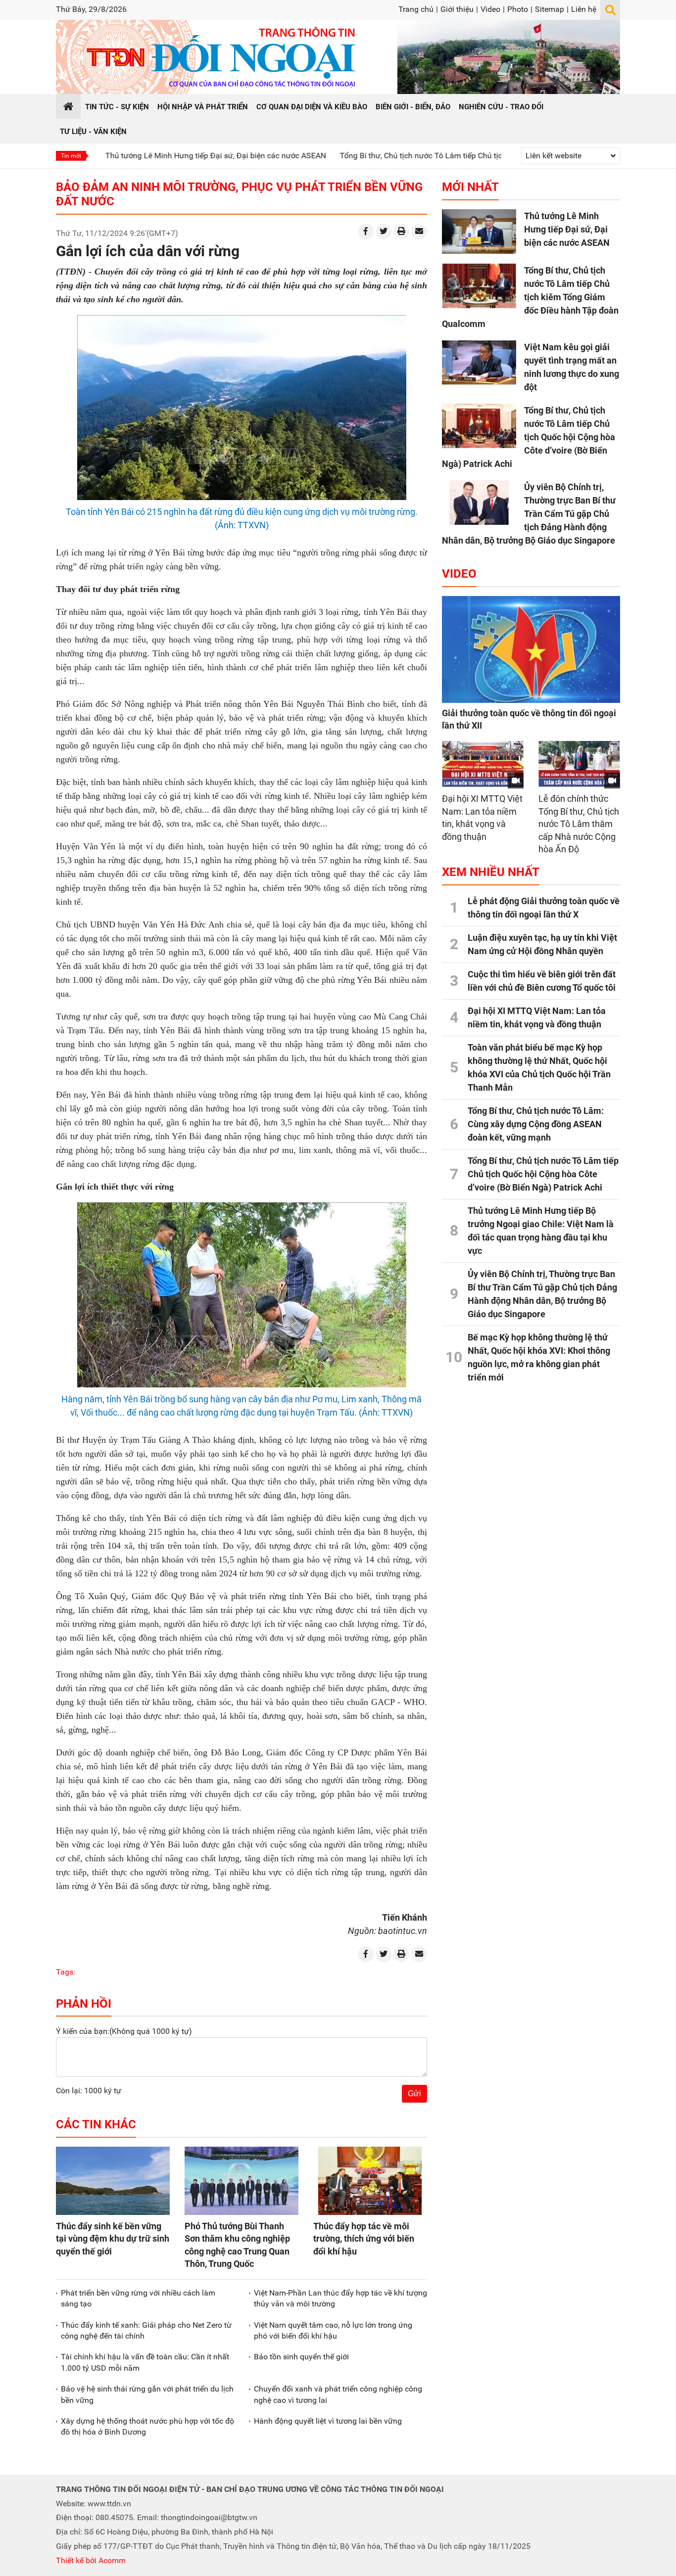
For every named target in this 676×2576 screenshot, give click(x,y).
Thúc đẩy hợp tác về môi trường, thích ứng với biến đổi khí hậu (364, 2238)
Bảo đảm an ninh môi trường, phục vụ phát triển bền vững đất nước (239, 194)
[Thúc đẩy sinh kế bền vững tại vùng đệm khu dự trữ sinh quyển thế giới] (113, 2181)
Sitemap (550, 9)
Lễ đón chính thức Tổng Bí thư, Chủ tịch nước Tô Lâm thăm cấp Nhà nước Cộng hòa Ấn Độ (579, 824)
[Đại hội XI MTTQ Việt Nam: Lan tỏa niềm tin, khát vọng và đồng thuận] (483, 764)
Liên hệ (584, 9)
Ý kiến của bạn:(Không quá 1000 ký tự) (124, 2031)
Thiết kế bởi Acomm (91, 2560)
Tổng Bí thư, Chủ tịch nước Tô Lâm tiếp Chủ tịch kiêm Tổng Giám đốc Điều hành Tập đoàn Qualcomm (451, 156)
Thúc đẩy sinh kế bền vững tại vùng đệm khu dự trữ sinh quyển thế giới (113, 2238)
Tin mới (71, 156)
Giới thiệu (457, 9)
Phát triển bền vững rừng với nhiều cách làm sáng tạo (138, 2298)
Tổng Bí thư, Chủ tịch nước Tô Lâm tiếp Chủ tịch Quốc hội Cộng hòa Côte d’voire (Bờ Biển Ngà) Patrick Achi (529, 437)
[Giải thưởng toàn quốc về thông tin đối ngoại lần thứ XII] (531, 649)
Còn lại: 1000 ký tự (89, 2091)
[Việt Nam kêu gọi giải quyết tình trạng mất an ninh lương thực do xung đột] (479, 363)
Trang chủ (416, 9)
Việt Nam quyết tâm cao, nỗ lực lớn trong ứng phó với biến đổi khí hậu (333, 2330)
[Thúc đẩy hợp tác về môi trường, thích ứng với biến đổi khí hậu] (370, 2181)
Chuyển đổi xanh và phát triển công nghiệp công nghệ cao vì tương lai (338, 2394)
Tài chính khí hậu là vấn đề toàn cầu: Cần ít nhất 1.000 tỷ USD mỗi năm (145, 2362)
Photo (518, 9)
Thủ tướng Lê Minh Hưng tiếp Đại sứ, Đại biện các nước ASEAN (149, 156)
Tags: (66, 1972)
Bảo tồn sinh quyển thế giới (301, 2357)
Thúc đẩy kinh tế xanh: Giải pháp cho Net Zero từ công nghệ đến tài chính (146, 2330)
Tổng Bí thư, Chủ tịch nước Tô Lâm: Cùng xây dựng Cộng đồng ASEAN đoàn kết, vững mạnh (536, 1124)
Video (490, 9)
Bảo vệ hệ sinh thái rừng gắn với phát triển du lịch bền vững (147, 2394)
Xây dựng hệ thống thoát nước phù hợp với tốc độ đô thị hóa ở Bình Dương (147, 2426)
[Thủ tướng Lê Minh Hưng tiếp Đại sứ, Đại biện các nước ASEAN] (479, 231)
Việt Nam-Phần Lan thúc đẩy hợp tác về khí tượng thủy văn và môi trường (340, 2298)
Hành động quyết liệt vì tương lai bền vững (328, 2421)
